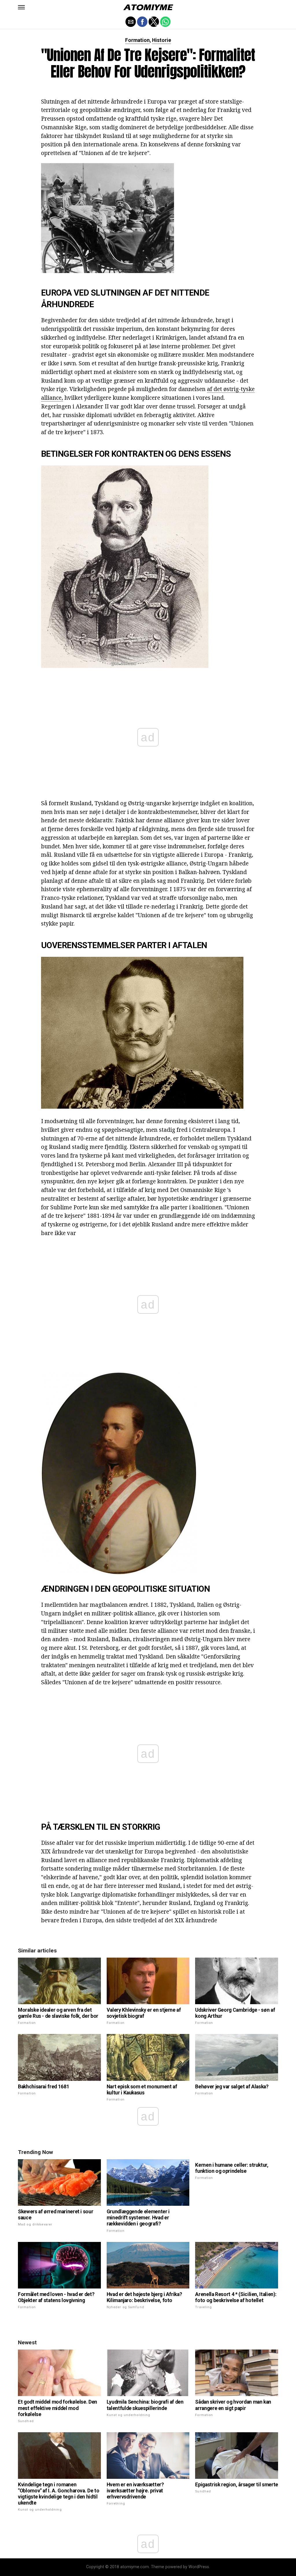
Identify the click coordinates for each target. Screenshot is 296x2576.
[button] (21, 7)
